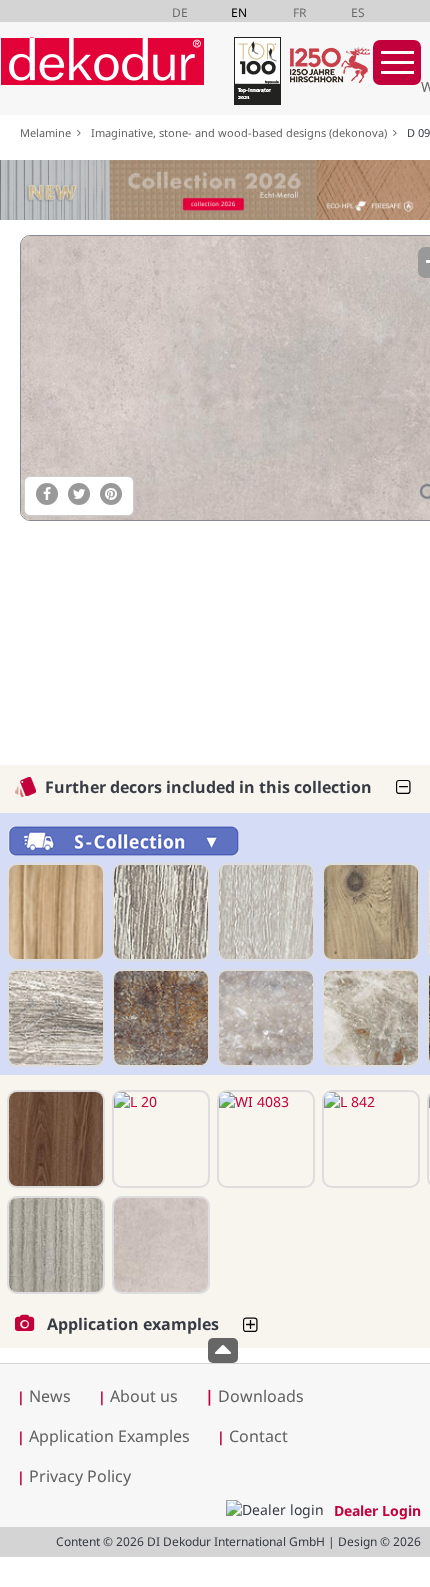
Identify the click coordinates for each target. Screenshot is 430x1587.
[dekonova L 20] (159, 1139)
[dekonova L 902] (54, 1245)
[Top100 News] (255, 74)
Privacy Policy (80, 1476)
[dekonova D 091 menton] (159, 1245)
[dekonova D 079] (159, 1018)
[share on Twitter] (79, 494)
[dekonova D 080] (264, 1018)
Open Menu (397, 62)
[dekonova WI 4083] (264, 1139)
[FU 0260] (54, 1139)
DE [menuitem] (180, 12)
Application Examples (109, 1436)
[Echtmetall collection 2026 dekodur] (215, 192)
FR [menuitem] (299, 12)
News (50, 1396)
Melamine (48, 132)
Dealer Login (377, 1510)
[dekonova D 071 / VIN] (369, 912)
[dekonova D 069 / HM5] (159, 912)
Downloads (254, 1396)
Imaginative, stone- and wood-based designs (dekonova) (242, 132)
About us (144, 1396)
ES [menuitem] (358, 12)
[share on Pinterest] (111, 494)
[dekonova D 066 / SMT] (54, 912)
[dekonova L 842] (369, 1139)
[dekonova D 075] (54, 1018)
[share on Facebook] (47, 494)
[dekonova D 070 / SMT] (264, 912)
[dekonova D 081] (369, 1018)
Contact (258, 1436)
